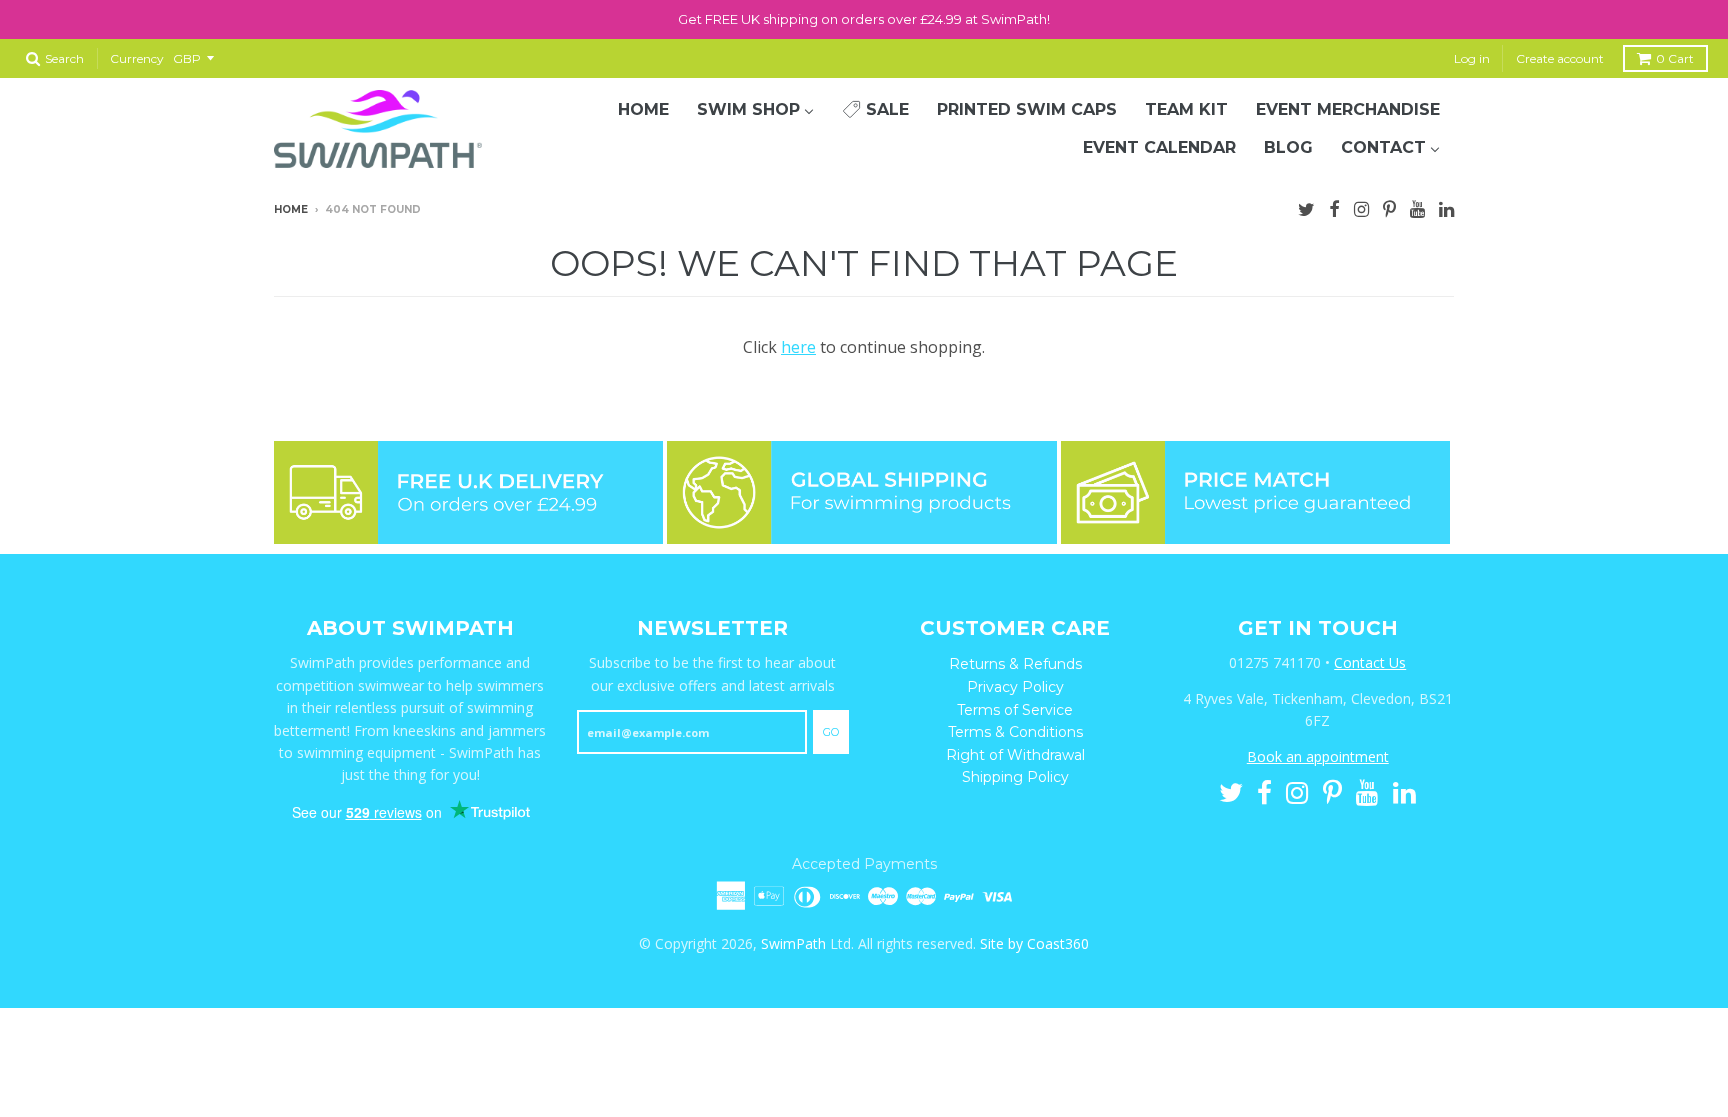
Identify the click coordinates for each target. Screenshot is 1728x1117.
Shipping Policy (1015, 777)
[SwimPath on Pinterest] (1389, 207)
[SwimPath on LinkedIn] (1446, 207)
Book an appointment (1318, 756)
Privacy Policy (1015, 687)
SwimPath (793, 943)
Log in (1472, 58)
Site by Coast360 (1034, 943)
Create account (1560, 58)
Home (291, 209)
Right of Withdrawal (1015, 755)
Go (831, 732)
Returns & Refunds (1015, 664)
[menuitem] (643, 110)
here (798, 347)
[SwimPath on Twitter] (1306, 207)
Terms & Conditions (1015, 732)
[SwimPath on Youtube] (1417, 207)
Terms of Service (1015, 710)
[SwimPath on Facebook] (1334, 207)
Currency (137, 58)
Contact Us (1370, 662)
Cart (1675, 58)
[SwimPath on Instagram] (1361, 207)
